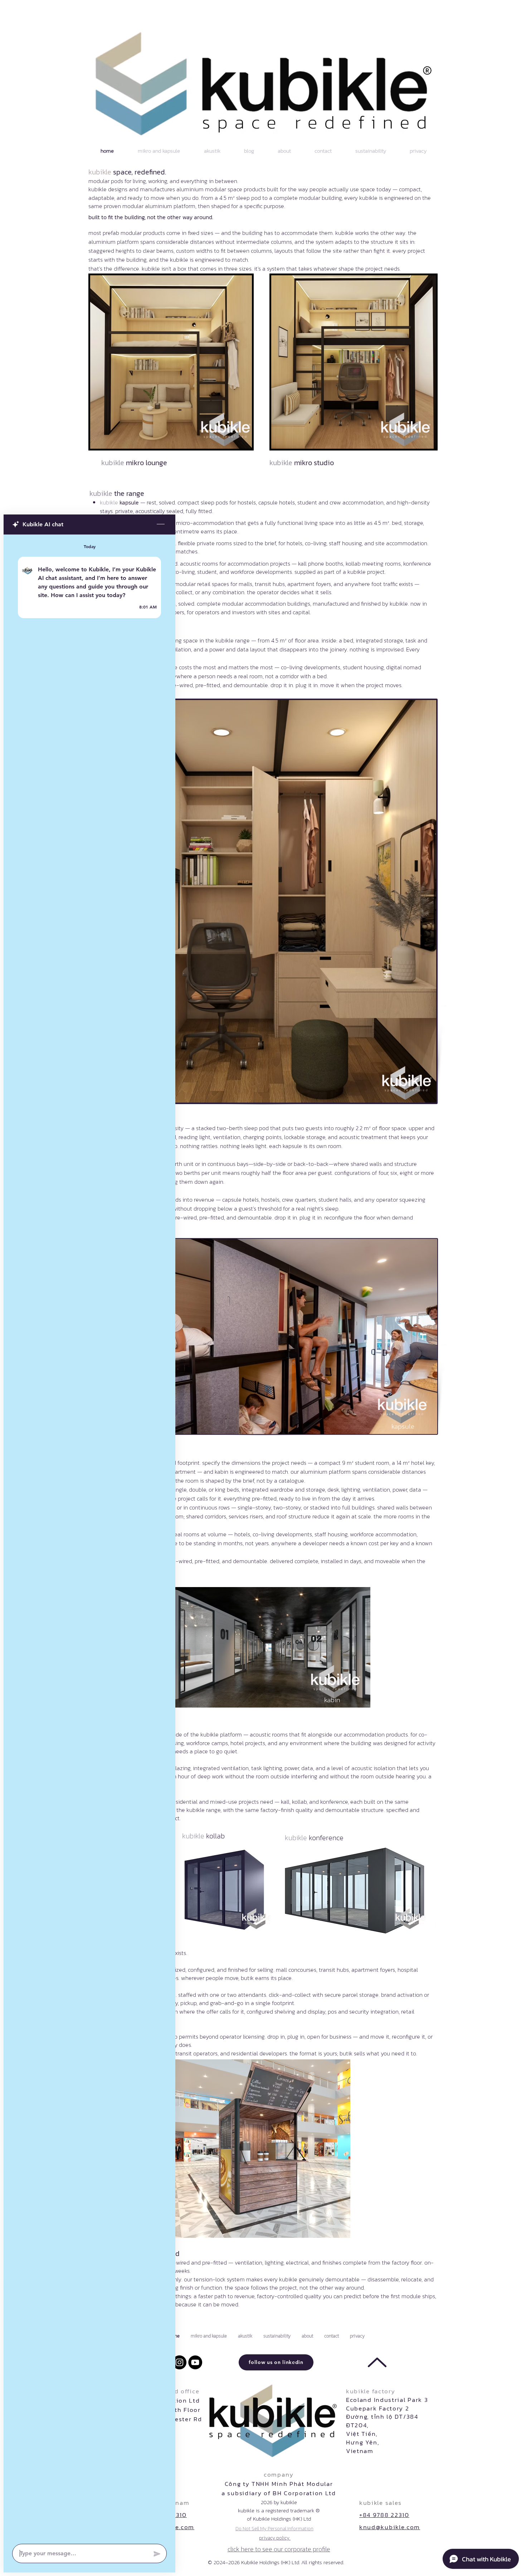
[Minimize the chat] (161, 524)
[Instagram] (179, 2362)
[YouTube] (195, 2362)
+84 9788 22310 (384, 2515)
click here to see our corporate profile (279, 2549)
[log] (89, 1537)
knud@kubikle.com (390, 2527)
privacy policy (275, 2538)
